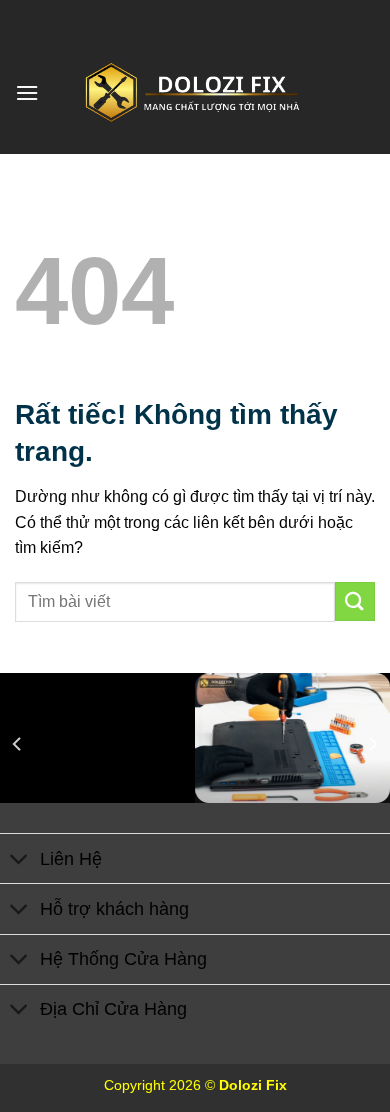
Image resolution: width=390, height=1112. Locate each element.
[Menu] (27, 92)
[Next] (372, 744)
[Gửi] (355, 601)
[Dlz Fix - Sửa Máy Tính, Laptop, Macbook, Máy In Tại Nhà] (195, 92)
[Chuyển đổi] (19, 860)
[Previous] (18, 744)
